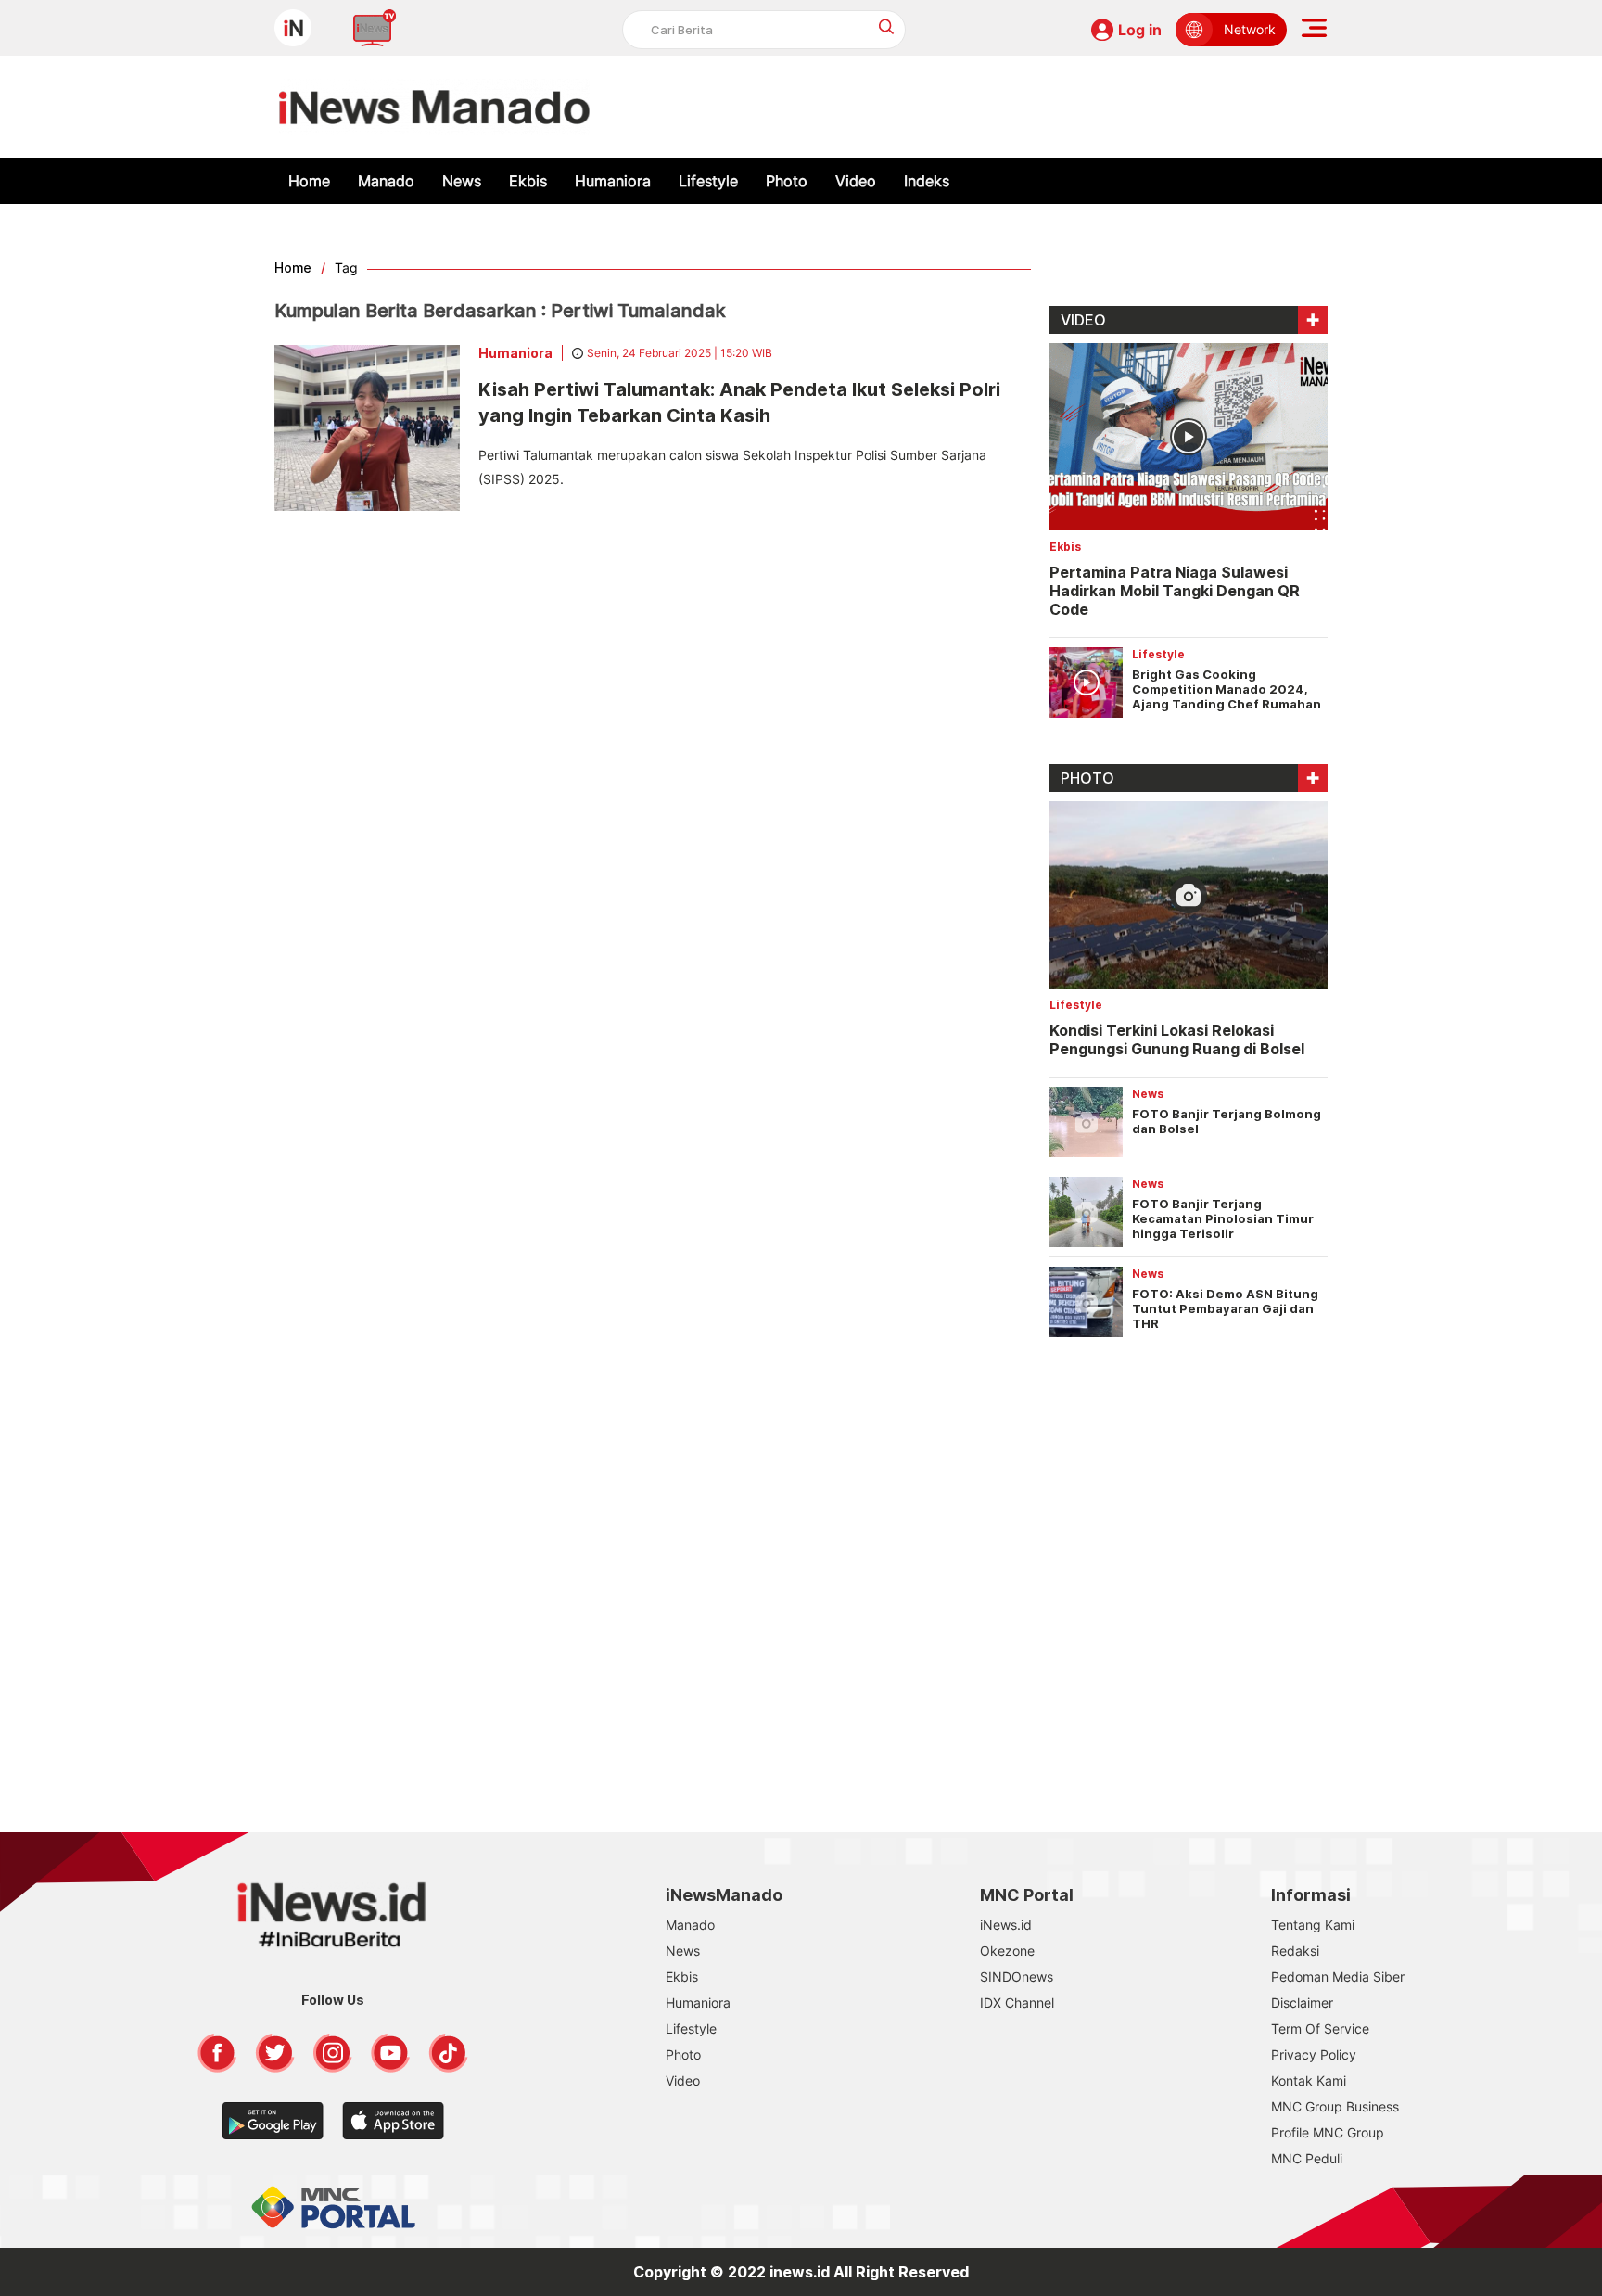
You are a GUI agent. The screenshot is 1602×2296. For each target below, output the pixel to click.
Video (856, 181)
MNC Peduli (1307, 2158)
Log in (1140, 30)
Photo (787, 181)
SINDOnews (1017, 1977)
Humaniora (613, 181)
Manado (386, 181)
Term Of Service (1320, 2028)
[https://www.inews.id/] (434, 107)
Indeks (927, 181)
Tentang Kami (1313, 1925)
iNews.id (1006, 1925)
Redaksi (1295, 1951)
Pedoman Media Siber (1338, 1977)
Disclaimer (1302, 2003)
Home (309, 181)
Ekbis (528, 181)
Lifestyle (708, 181)
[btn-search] (887, 26)
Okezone (1007, 1951)
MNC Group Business (1335, 2106)
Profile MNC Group (1328, 2132)
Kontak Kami (1309, 2080)
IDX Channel (1017, 2003)
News (462, 181)
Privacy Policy (1314, 2054)
